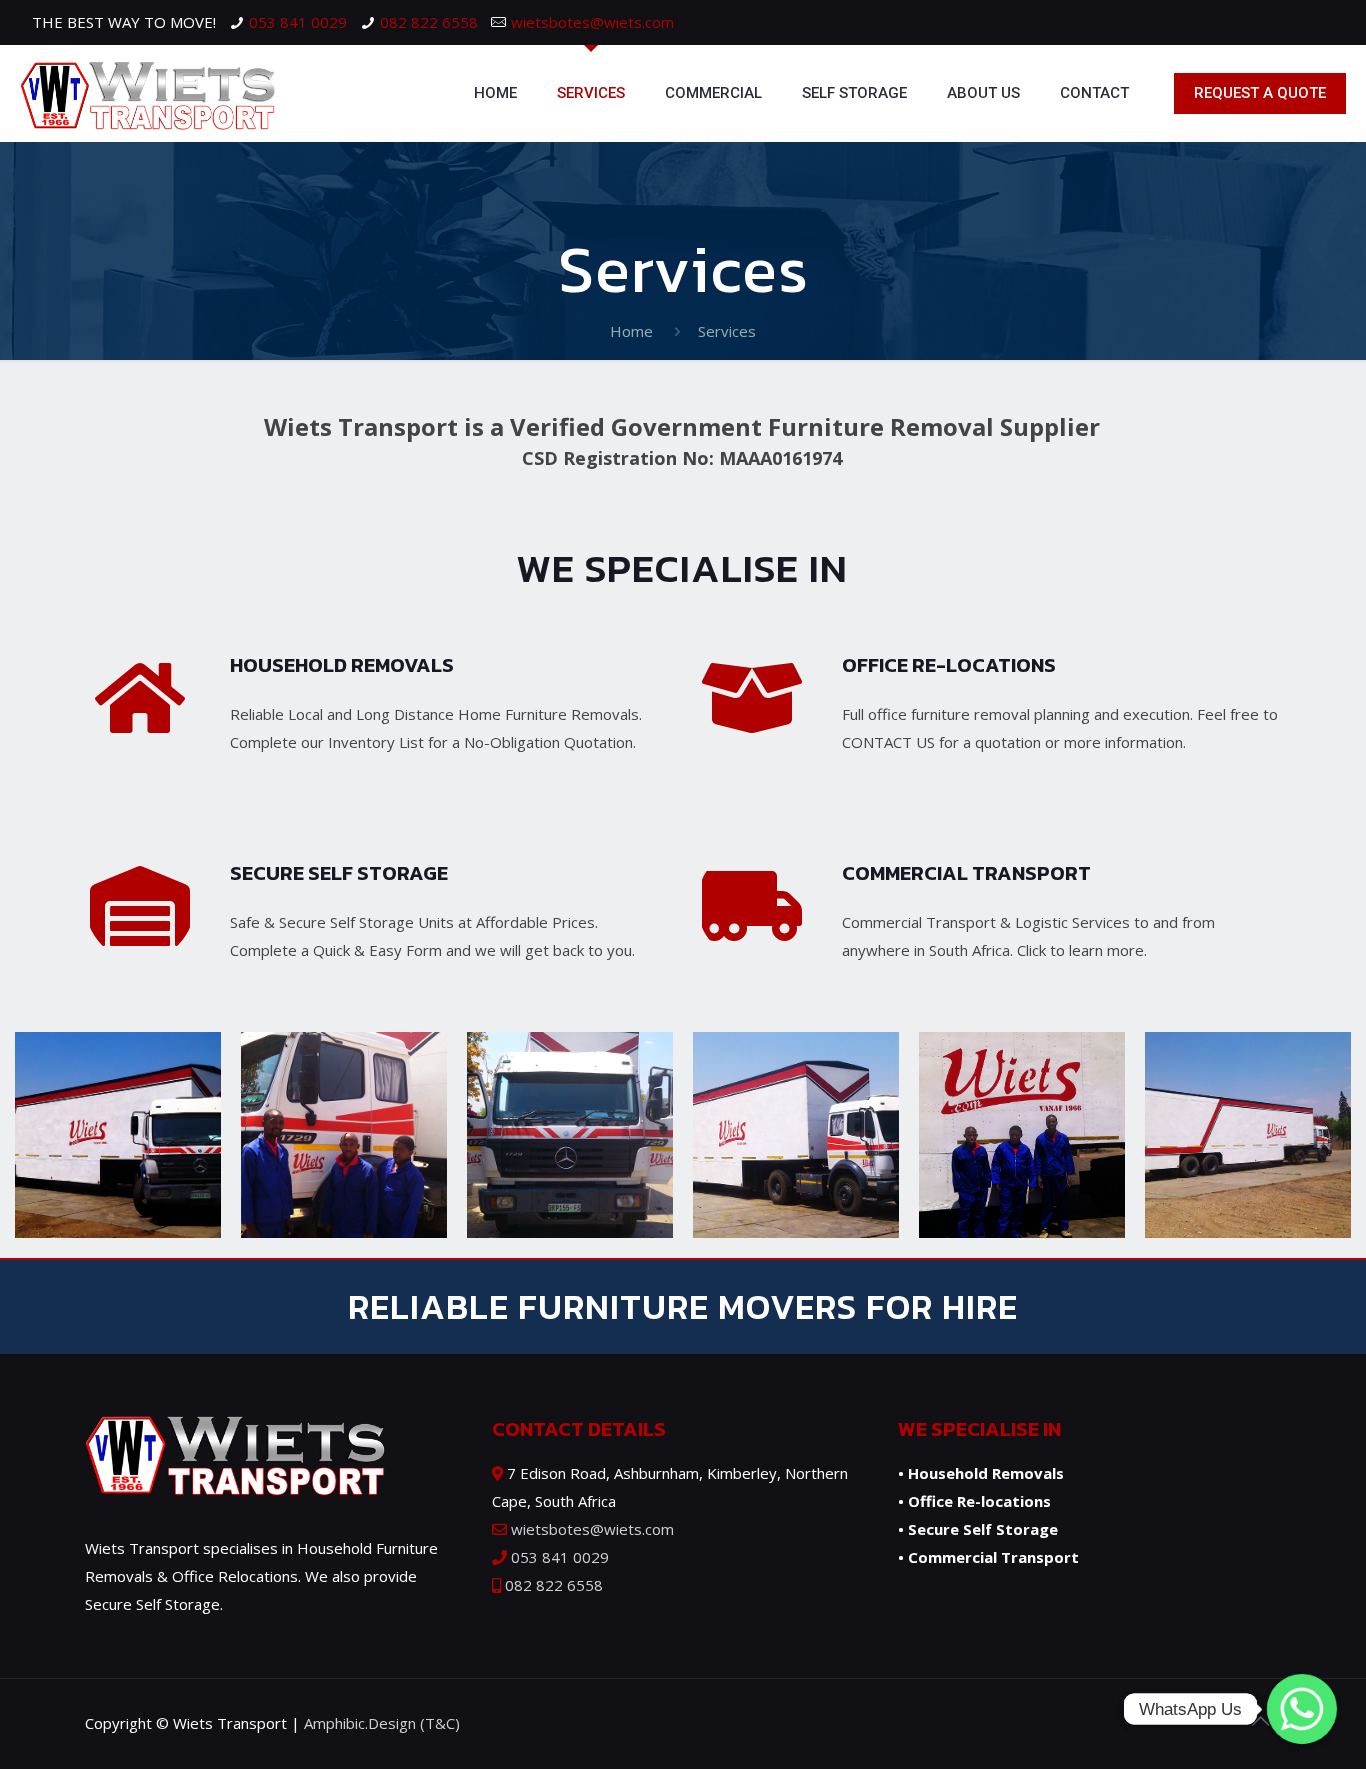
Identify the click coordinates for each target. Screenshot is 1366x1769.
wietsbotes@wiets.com (592, 22)
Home (631, 331)
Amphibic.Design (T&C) (382, 1723)
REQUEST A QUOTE (1260, 93)
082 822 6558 (429, 22)
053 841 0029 (298, 22)
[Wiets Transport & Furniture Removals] (147, 93)
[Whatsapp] (1302, 1709)
